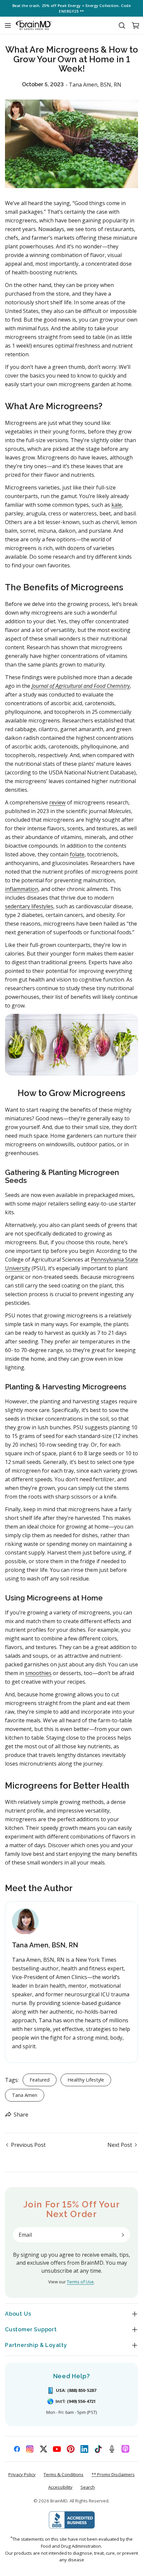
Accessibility (60, 2487)
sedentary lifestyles (29, 906)
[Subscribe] (123, 2235)
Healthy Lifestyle (86, 2080)
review (57, 802)
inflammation (22, 889)
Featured (40, 2080)
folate (77, 854)
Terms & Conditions (64, 2474)
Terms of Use (80, 2282)
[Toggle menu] (8, 25)
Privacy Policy (22, 2474)
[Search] (122, 25)
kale (117, 505)
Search (88, 2487)
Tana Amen (25, 2095)
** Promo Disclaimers (113, 2474)
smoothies (38, 1673)
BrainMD (59, 2501)
